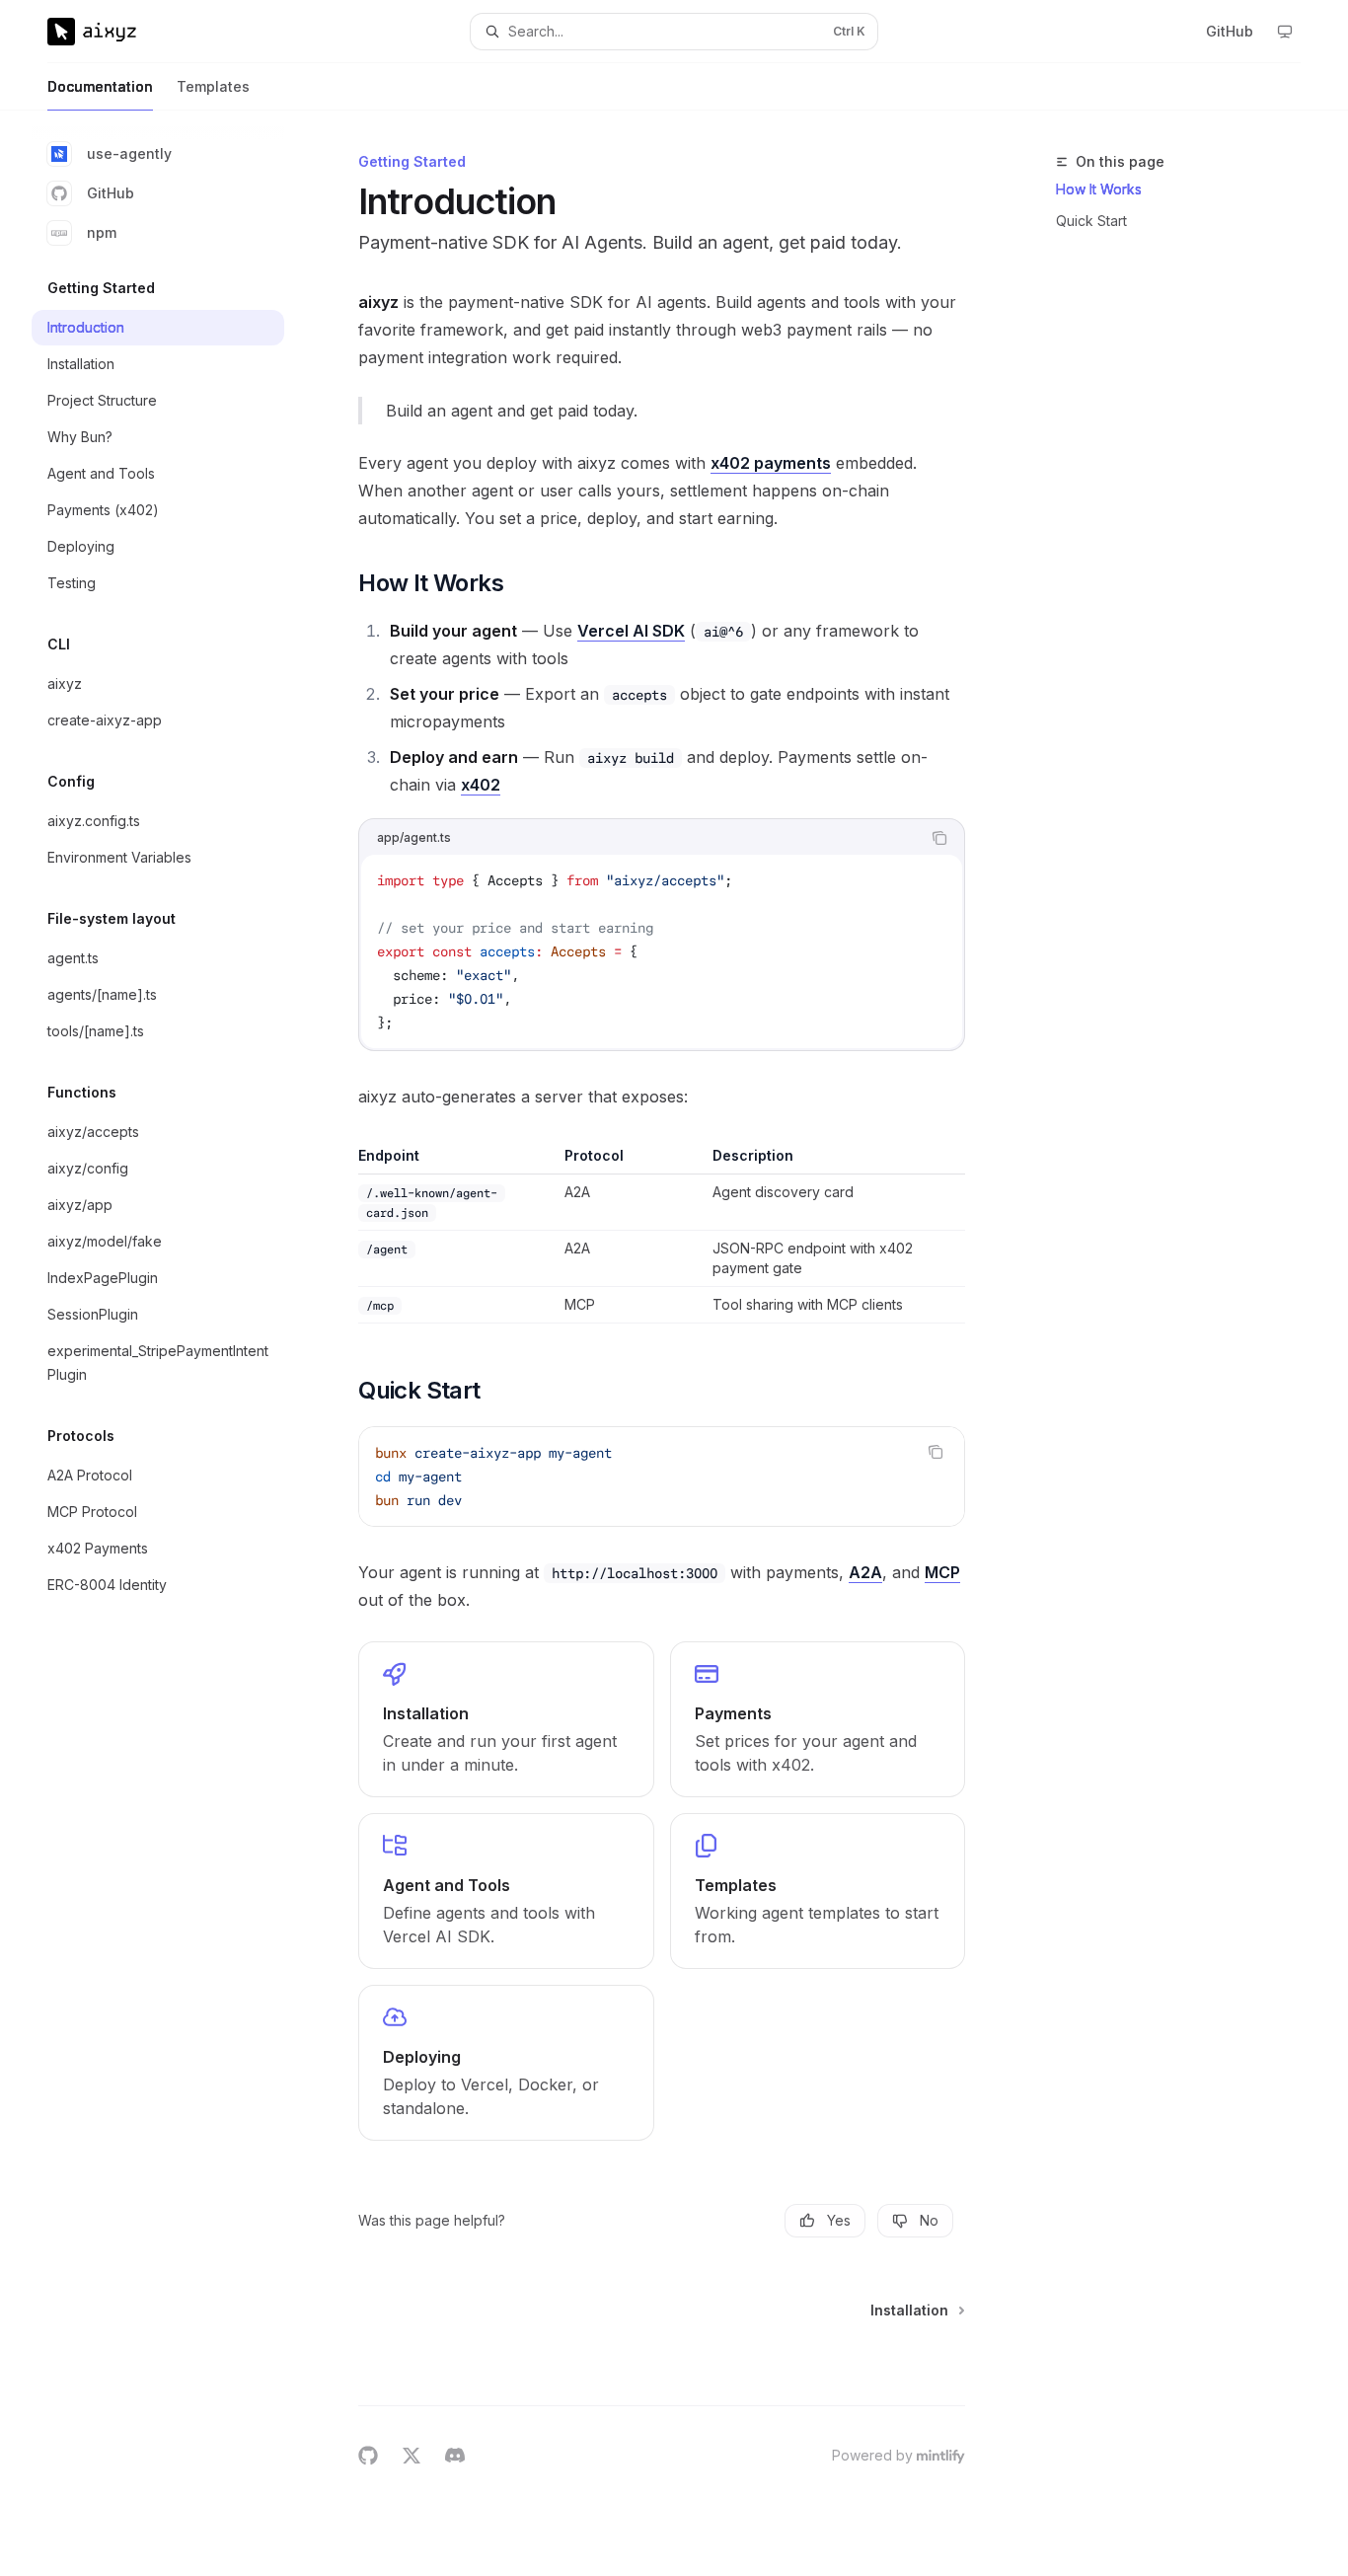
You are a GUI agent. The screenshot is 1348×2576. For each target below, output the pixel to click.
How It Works (1099, 189)
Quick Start (1091, 221)
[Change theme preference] (1285, 32)
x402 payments (771, 463)
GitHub (111, 193)
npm (102, 232)
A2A (865, 1572)
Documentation (100, 86)
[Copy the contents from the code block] (939, 838)
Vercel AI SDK (631, 631)
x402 (481, 785)
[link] (506, 1719)
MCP (942, 1572)
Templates (213, 86)
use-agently (129, 153)
